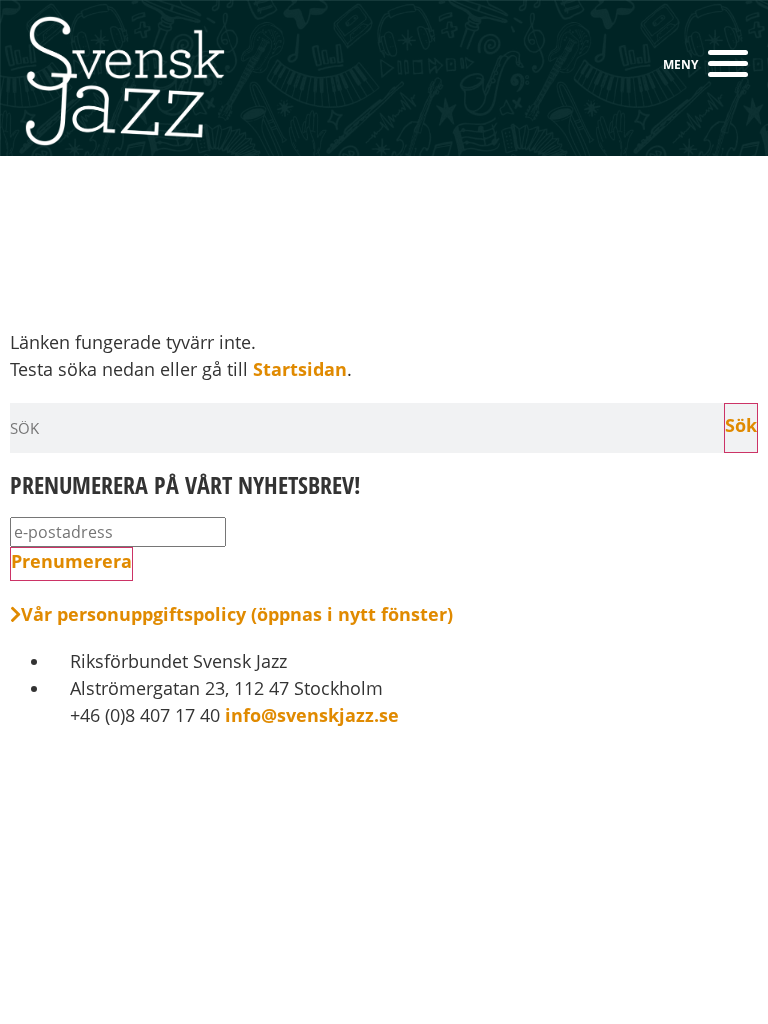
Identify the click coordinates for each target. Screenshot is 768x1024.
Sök (741, 425)
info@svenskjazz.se (309, 715)
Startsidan (300, 369)
